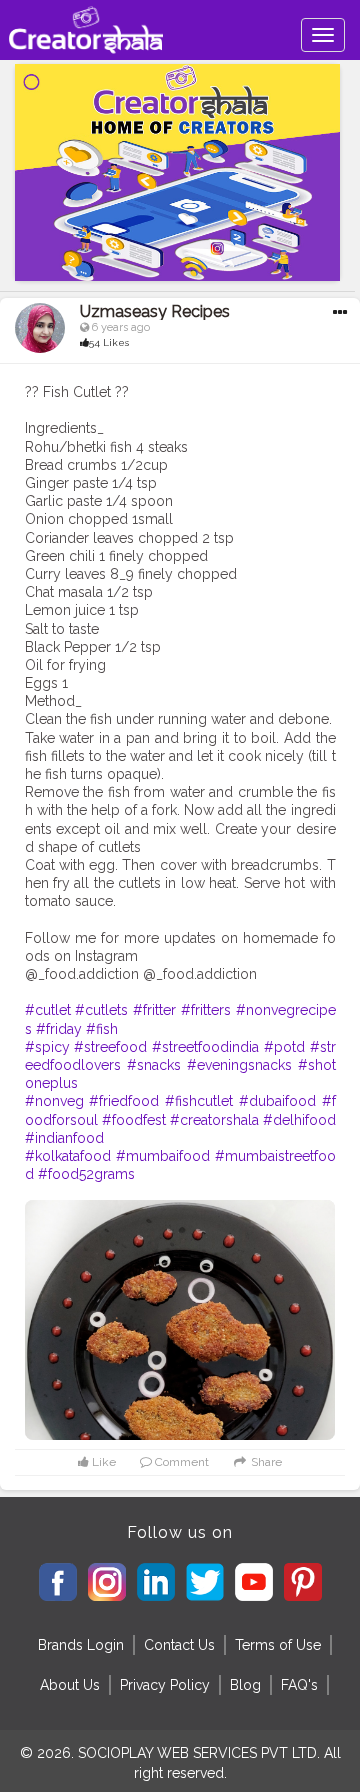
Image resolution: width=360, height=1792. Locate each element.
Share (265, 1462)
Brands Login (81, 1645)
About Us (70, 1685)
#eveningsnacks (239, 1065)
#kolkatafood (68, 1156)
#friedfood (124, 1101)
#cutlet (48, 1010)
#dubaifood (277, 1101)
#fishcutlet (199, 1101)
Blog (245, 1685)
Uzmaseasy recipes (155, 311)
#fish (102, 1029)
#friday (59, 1029)
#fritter (154, 1010)
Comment (180, 1462)
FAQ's (299, 1685)
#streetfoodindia (205, 1047)
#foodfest (134, 1120)
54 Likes (109, 342)
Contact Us (179, 1645)
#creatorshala (214, 1120)
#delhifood (299, 1120)
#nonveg (54, 1101)
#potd (284, 1047)
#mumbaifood (163, 1156)
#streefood (110, 1047)
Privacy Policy (165, 1685)
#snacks (154, 1065)
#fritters (206, 1010)
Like (102, 1462)
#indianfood (64, 1138)
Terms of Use (278, 1645)
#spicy (47, 1047)
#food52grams (86, 1174)
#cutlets (101, 1010)
